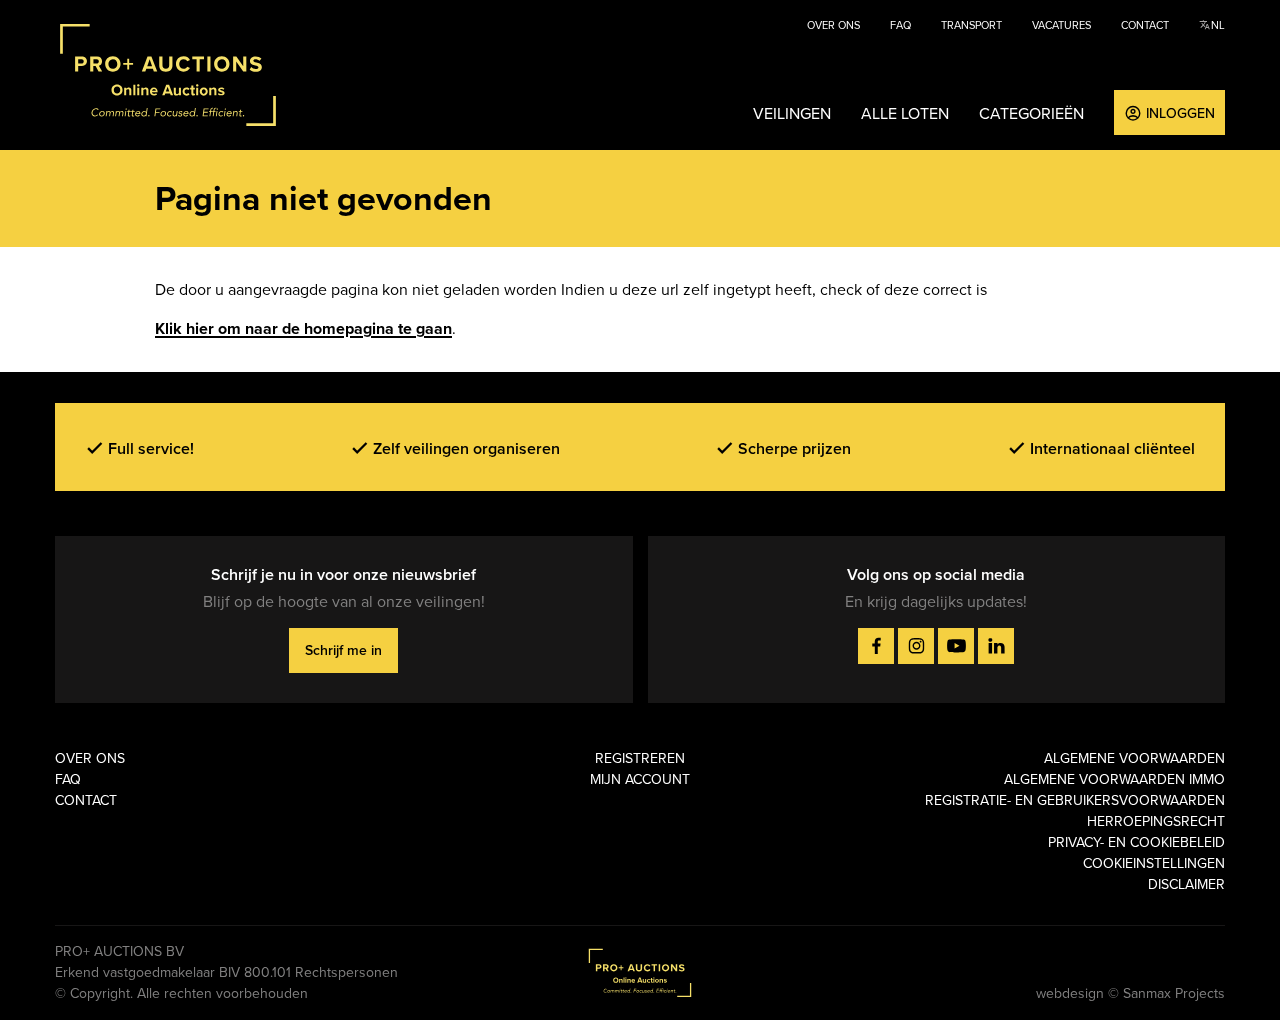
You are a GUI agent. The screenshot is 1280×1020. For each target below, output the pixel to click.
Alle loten (905, 113)
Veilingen (792, 113)
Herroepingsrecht (1156, 821)
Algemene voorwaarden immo (1114, 779)
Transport (971, 25)
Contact (1145, 25)
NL (1217, 24)
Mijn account (640, 779)
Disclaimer (1186, 884)
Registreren (640, 758)
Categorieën (1031, 113)
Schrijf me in (343, 650)
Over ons (833, 25)
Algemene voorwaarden (1134, 758)
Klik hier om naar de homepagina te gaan (303, 328)
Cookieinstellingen (1154, 863)
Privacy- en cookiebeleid (1136, 842)
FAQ (900, 25)
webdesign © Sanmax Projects (1130, 993)
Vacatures (1061, 25)
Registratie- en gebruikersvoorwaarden (1075, 800)
